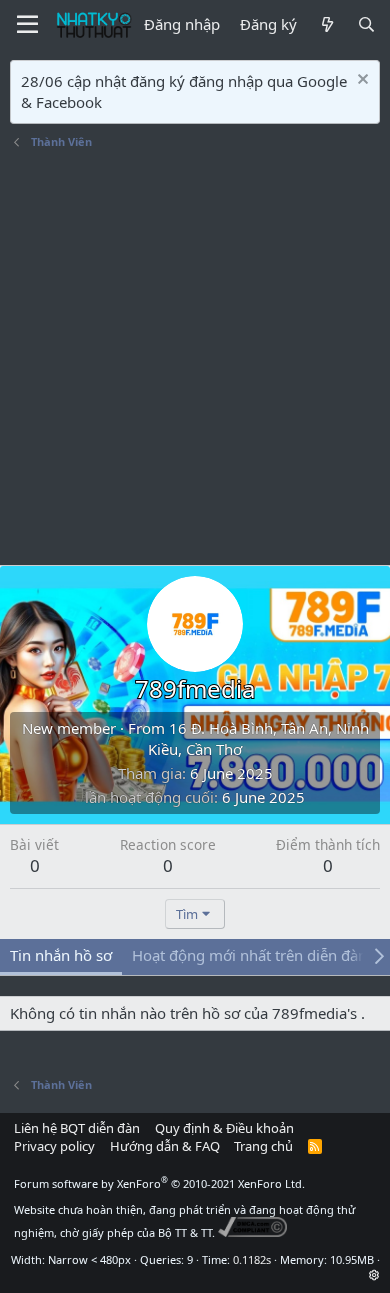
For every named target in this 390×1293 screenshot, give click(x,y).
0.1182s (252, 1259)
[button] (374, 1274)
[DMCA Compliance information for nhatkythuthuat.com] (252, 1232)
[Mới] (326, 24)
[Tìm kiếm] (366, 24)
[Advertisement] (195, 360)
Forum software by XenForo (159, 1183)
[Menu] (27, 25)
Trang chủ (263, 1146)
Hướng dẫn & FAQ (165, 1146)
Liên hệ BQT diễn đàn (77, 1128)
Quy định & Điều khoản (224, 1128)
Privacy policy (54, 1146)
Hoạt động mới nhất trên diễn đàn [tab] (249, 955)
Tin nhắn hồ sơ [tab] (61, 955)
